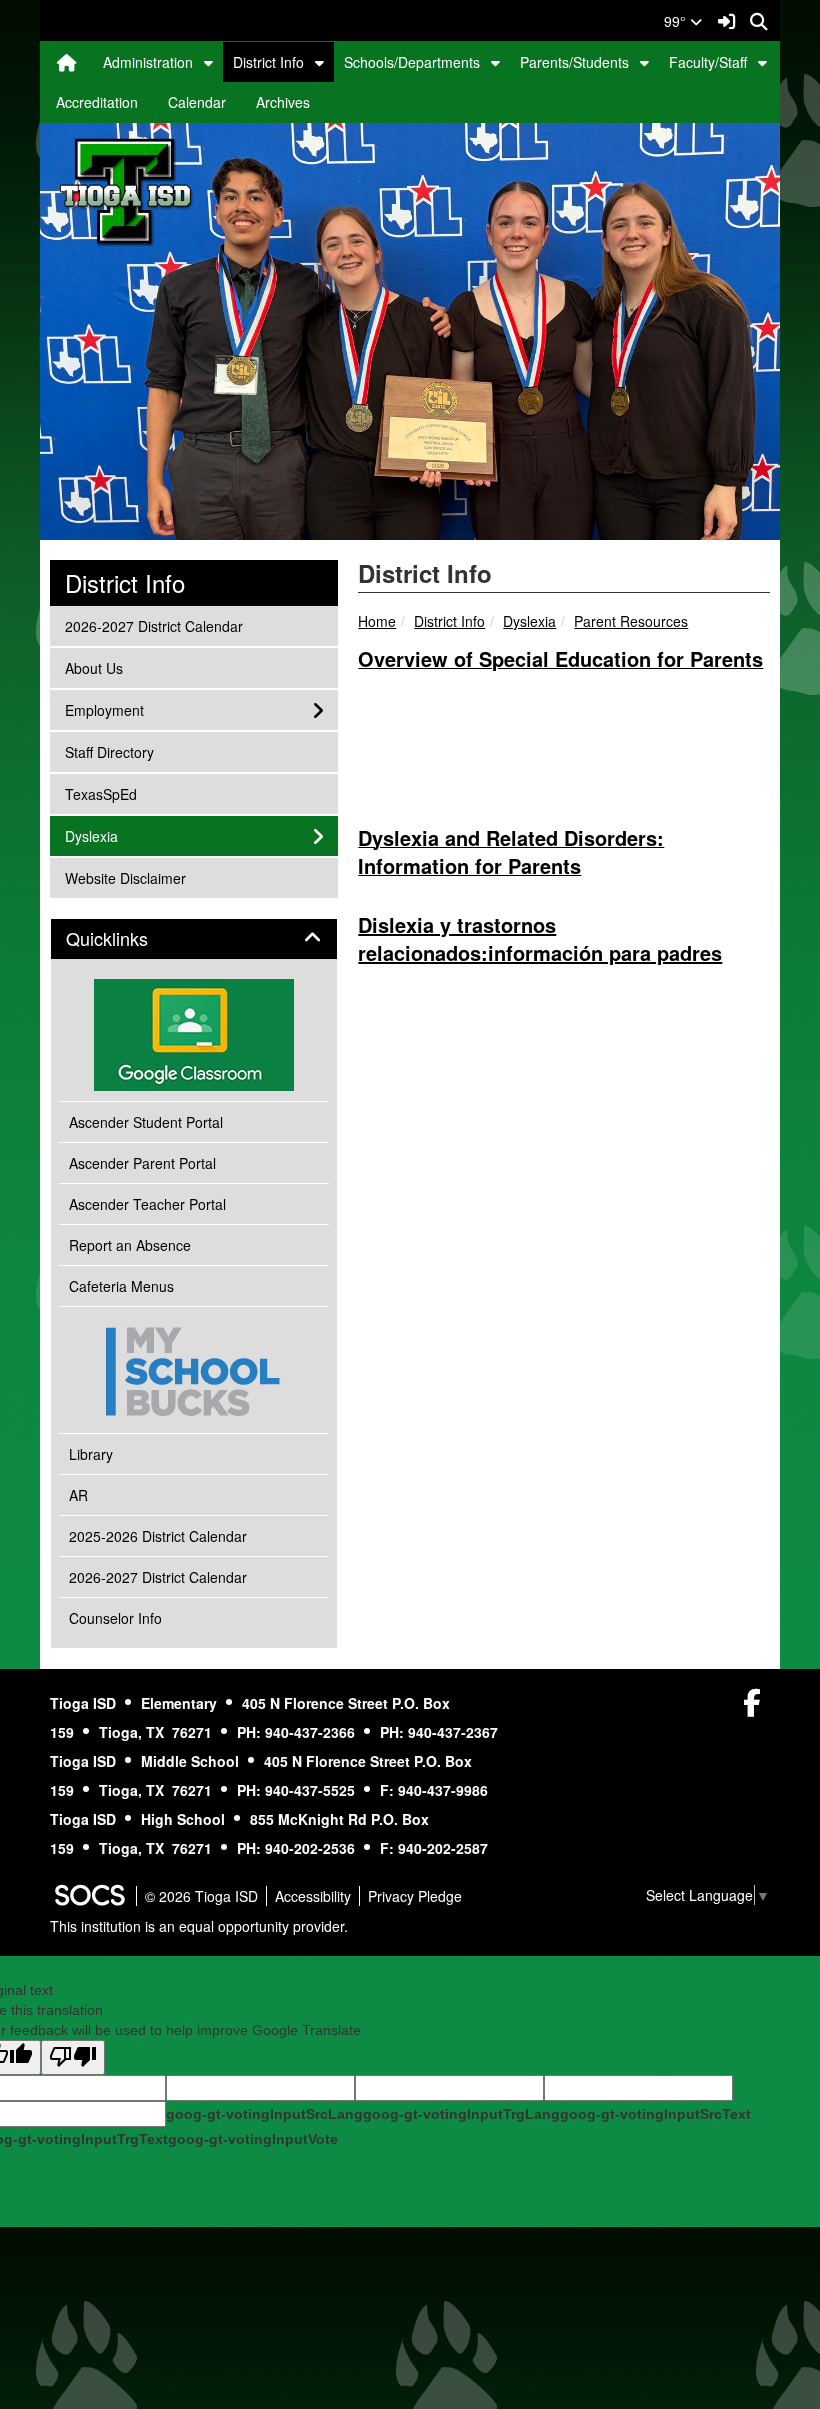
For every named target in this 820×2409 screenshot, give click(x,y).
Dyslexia (529, 621)
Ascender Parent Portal (142, 1163)
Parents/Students (574, 62)
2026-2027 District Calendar (153, 625)
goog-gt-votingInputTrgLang (461, 2114)
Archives (283, 102)
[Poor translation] (73, 2057)
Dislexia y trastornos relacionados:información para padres (540, 939)
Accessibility (313, 1896)
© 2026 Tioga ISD (201, 1896)
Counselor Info (115, 1618)
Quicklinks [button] (129, 939)
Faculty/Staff (708, 62)
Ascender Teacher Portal (147, 1204)
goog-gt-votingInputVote (253, 2139)
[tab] (194, 939)
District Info (268, 62)
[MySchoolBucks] (194, 1369)
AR (78, 1495)
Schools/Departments (412, 62)
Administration (148, 62)
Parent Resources (631, 621)
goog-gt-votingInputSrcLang (264, 2114)
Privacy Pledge (415, 1896)
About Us (93, 667)
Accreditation (97, 102)
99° (677, 21)
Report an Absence (130, 1245)
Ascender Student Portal (146, 1122)
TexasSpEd (100, 793)
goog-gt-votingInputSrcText (655, 2114)
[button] (208, 62)
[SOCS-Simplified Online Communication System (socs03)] (89, 1896)
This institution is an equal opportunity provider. (199, 1926)
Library (91, 1454)
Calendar (197, 102)
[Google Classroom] (194, 1035)
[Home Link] (67, 62)
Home (377, 621)
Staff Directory (109, 751)
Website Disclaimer (125, 877)
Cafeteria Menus (121, 1286)
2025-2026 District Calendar (158, 1536)
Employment (104, 709)
